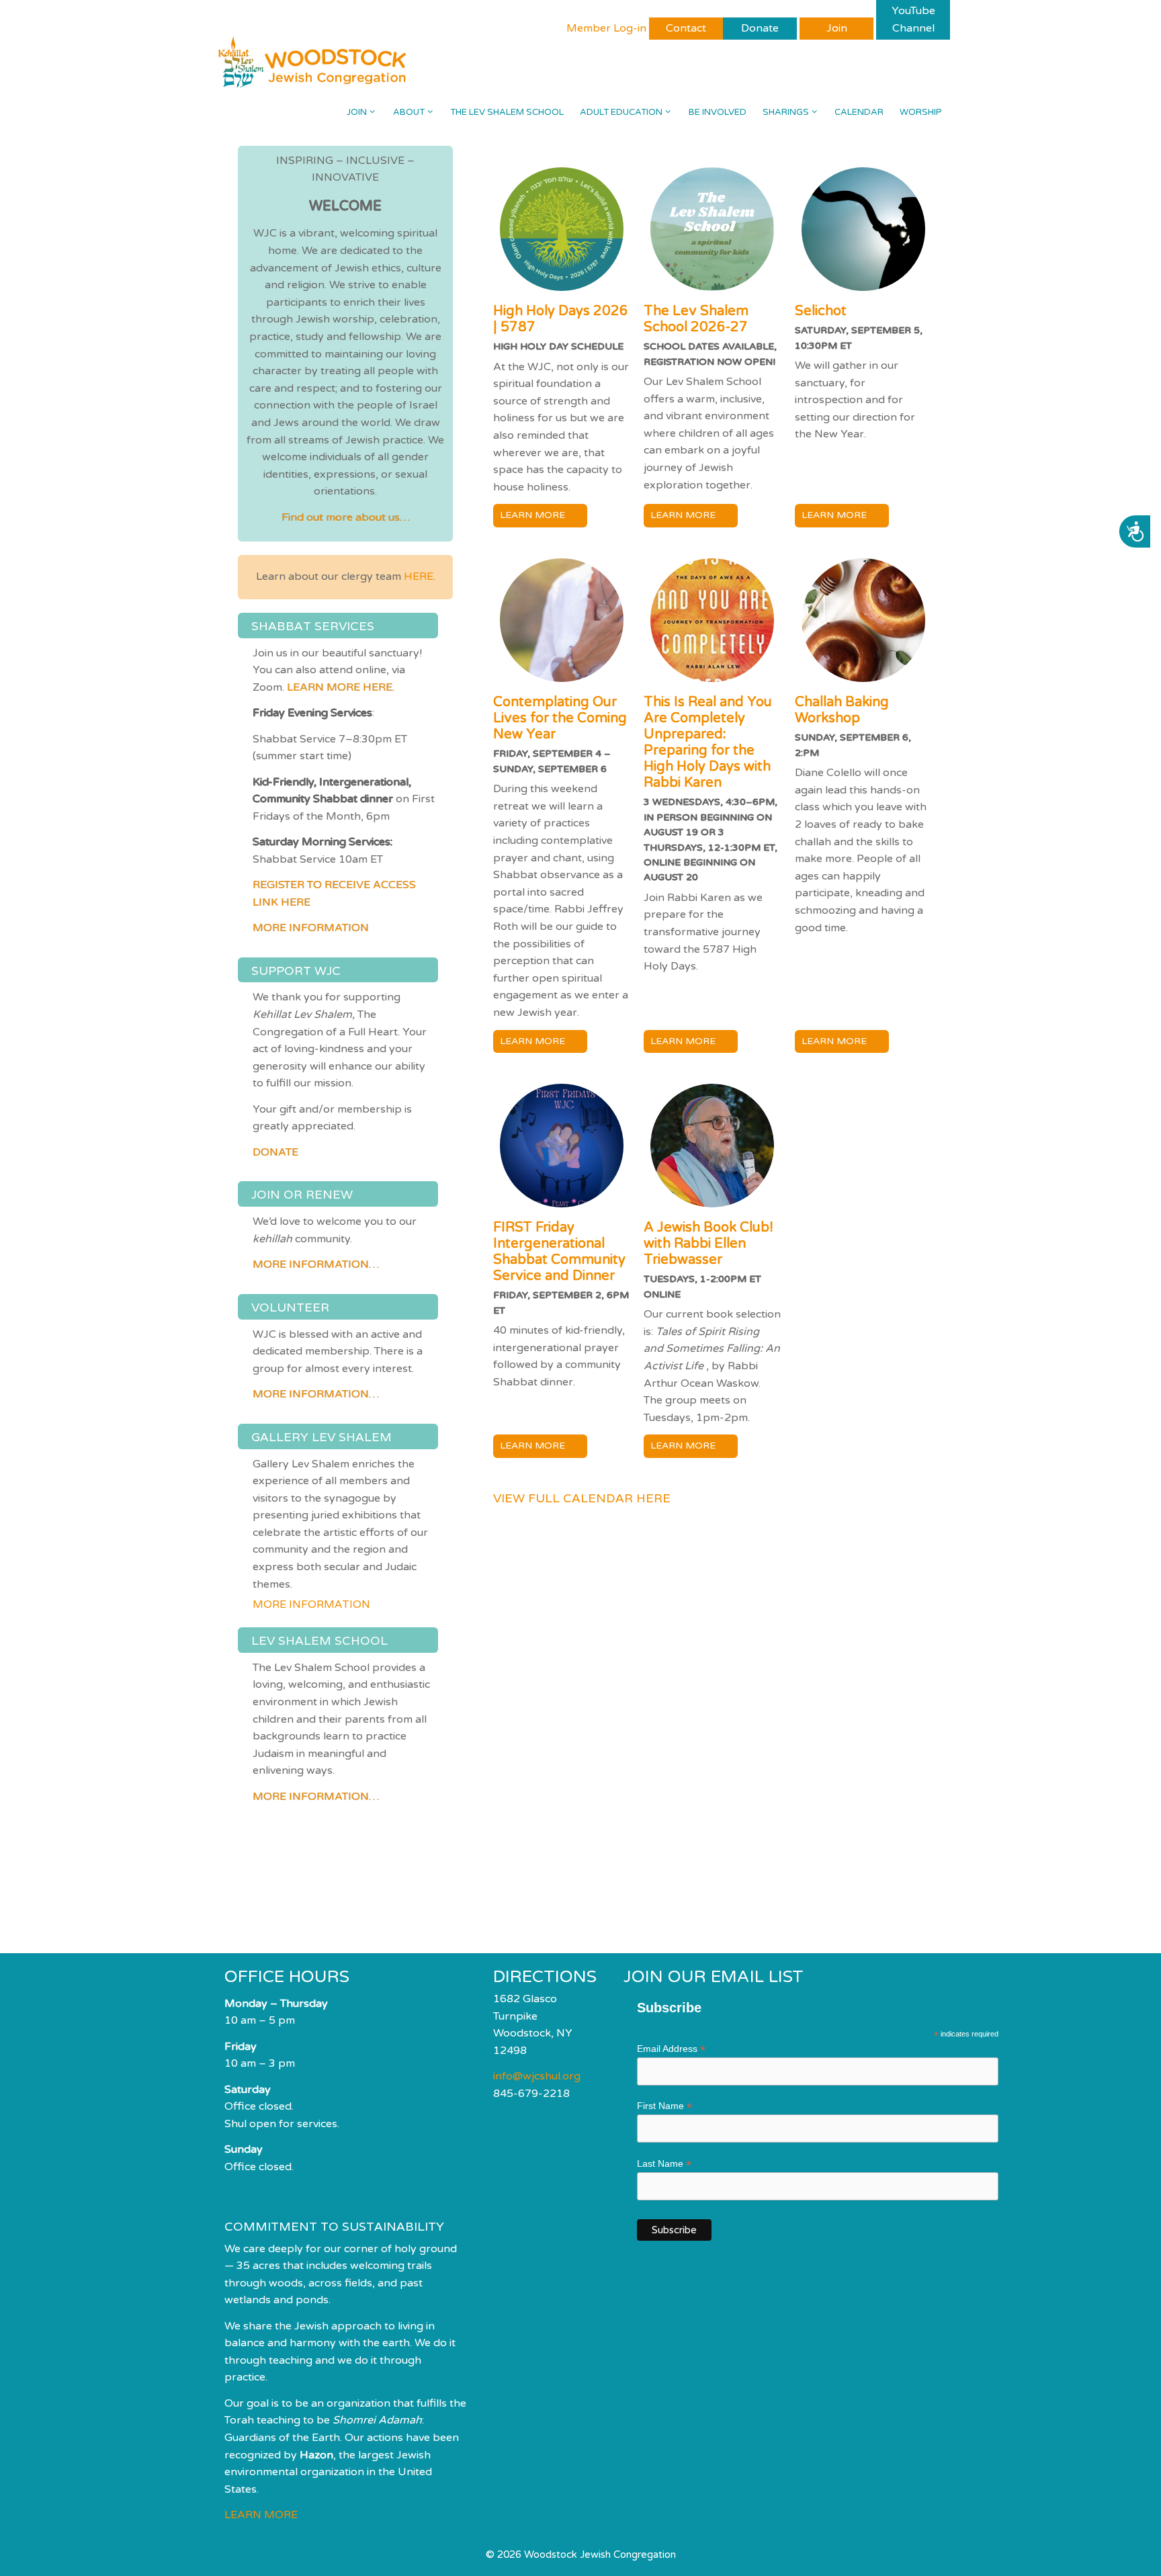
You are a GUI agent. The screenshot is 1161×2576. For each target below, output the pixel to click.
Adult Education (621, 112)
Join (357, 112)
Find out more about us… (346, 517)
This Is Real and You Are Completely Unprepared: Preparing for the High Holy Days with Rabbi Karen (708, 742)
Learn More (532, 515)
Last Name (664, 2164)
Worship (921, 112)
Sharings (786, 112)
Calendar (859, 112)
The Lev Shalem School (507, 112)
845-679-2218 (531, 2094)
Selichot (821, 311)
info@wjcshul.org (537, 2076)
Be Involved (718, 112)
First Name (664, 2106)
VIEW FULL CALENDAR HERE (582, 1498)
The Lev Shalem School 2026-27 (696, 319)
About (409, 112)
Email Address (671, 2049)
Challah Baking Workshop (842, 710)
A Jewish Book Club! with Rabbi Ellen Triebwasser (708, 1244)
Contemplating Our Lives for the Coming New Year (560, 718)
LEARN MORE (261, 2515)
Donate (275, 1152)
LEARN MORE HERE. (341, 687)
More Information (311, 928)
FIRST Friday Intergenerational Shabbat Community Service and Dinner (559, 1252)
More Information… (316, 1264)
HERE (419, 576)
